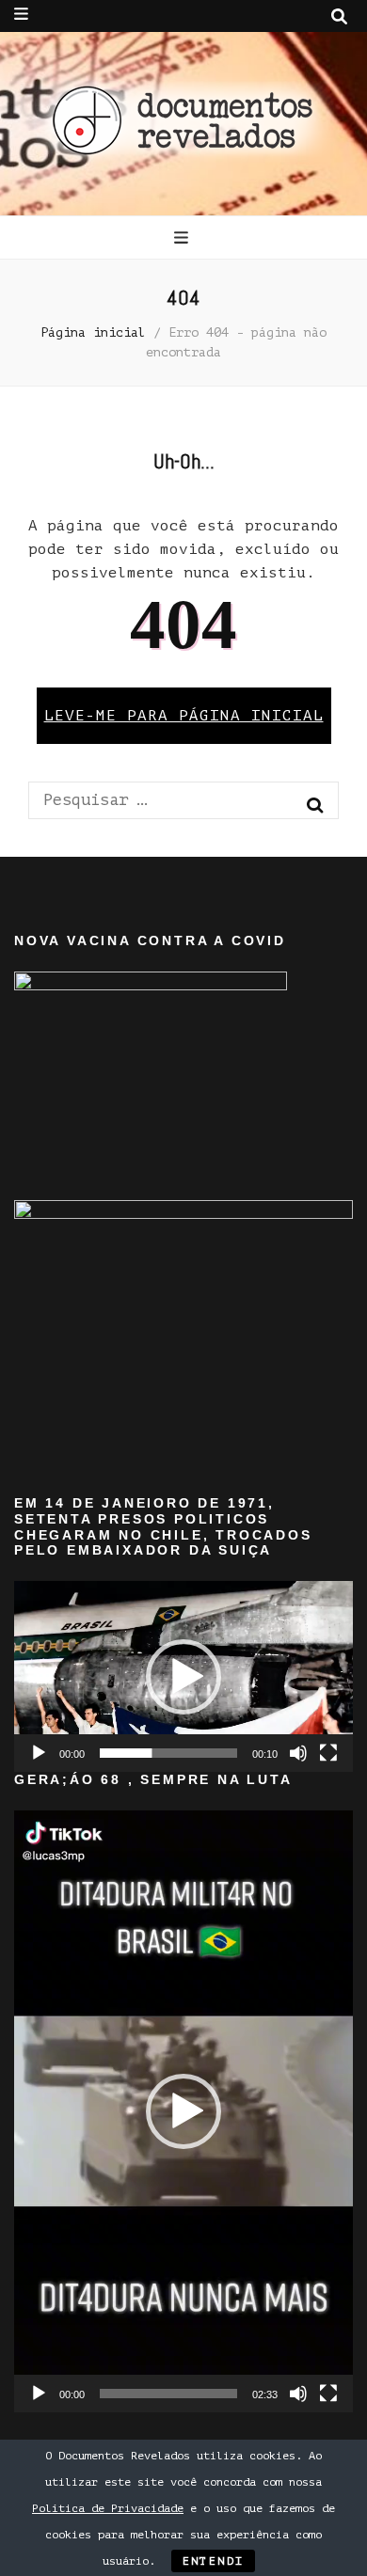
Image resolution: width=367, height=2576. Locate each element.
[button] (183, 1677)
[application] (183, 1676)
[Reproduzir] (39, 1753)
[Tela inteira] (328, 1753)
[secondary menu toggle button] (21, 14)
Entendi (214, 2561)
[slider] (168, 1753)
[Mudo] (298, 1753)
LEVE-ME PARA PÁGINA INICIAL (184, 716)
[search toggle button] (339, 17)
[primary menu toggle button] (183, 238)
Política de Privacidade (108, 2508)
